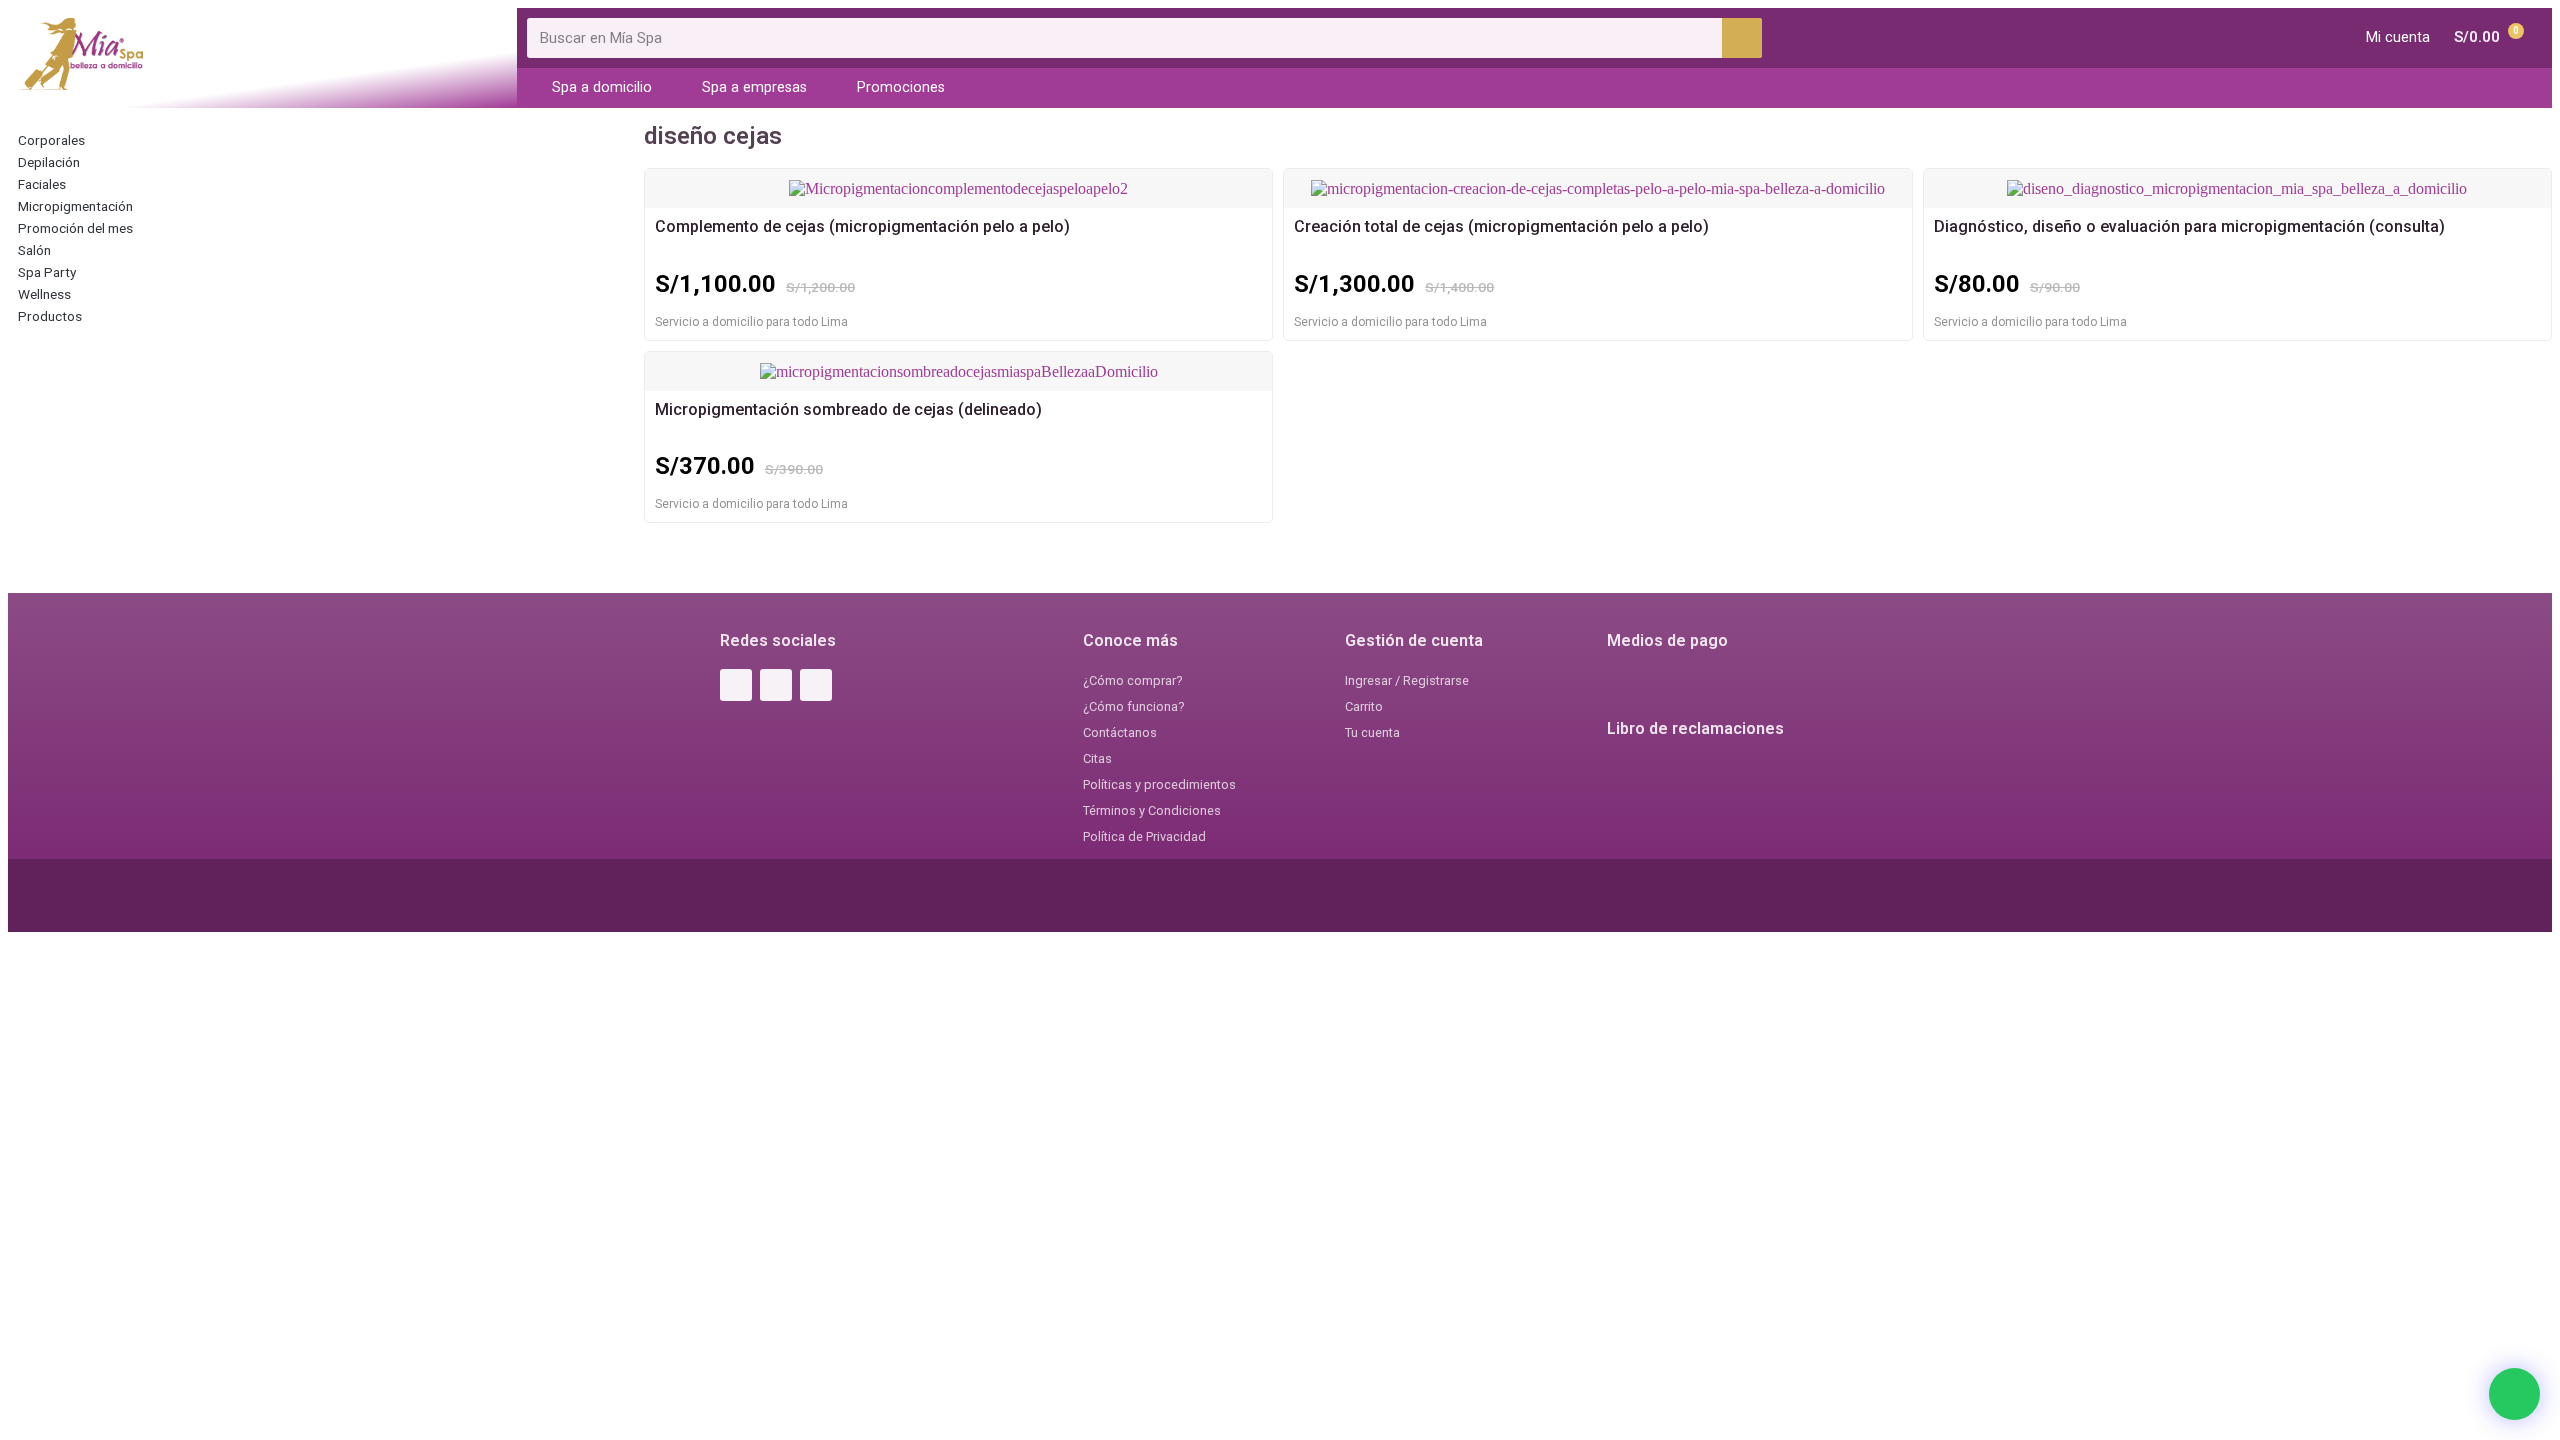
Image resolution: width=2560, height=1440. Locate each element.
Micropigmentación (75, 206)
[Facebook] (736, 685)
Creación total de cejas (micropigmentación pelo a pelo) (1501, 226)
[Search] (1742, 38)
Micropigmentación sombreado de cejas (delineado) (848, 409)
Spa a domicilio (602, 87)
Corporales (51, 140)
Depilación (49, 162)
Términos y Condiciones (1152, 810)
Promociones (901, 87)
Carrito (1364, 706)
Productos (50, 316)
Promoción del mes (75, 228)
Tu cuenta (1372, 732)
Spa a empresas (754, 87)
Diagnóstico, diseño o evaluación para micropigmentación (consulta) (2189, 226)
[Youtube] (816, 685)
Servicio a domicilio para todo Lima (751, 322)
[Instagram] (776, 685)
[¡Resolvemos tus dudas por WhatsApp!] (2514, 1394)
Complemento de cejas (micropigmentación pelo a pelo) (862, 226)
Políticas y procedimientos (1159, 784)
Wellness (44, 294)
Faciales (42, 184)
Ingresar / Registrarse (1407, 680)
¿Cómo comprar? (1132, 680)
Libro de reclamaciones (1695, 728)
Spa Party (47, 272)
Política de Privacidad (1144, 836)
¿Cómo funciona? (1133, 706)
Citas (1097, 758)
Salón (34, 250)
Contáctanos (1120, 732)
